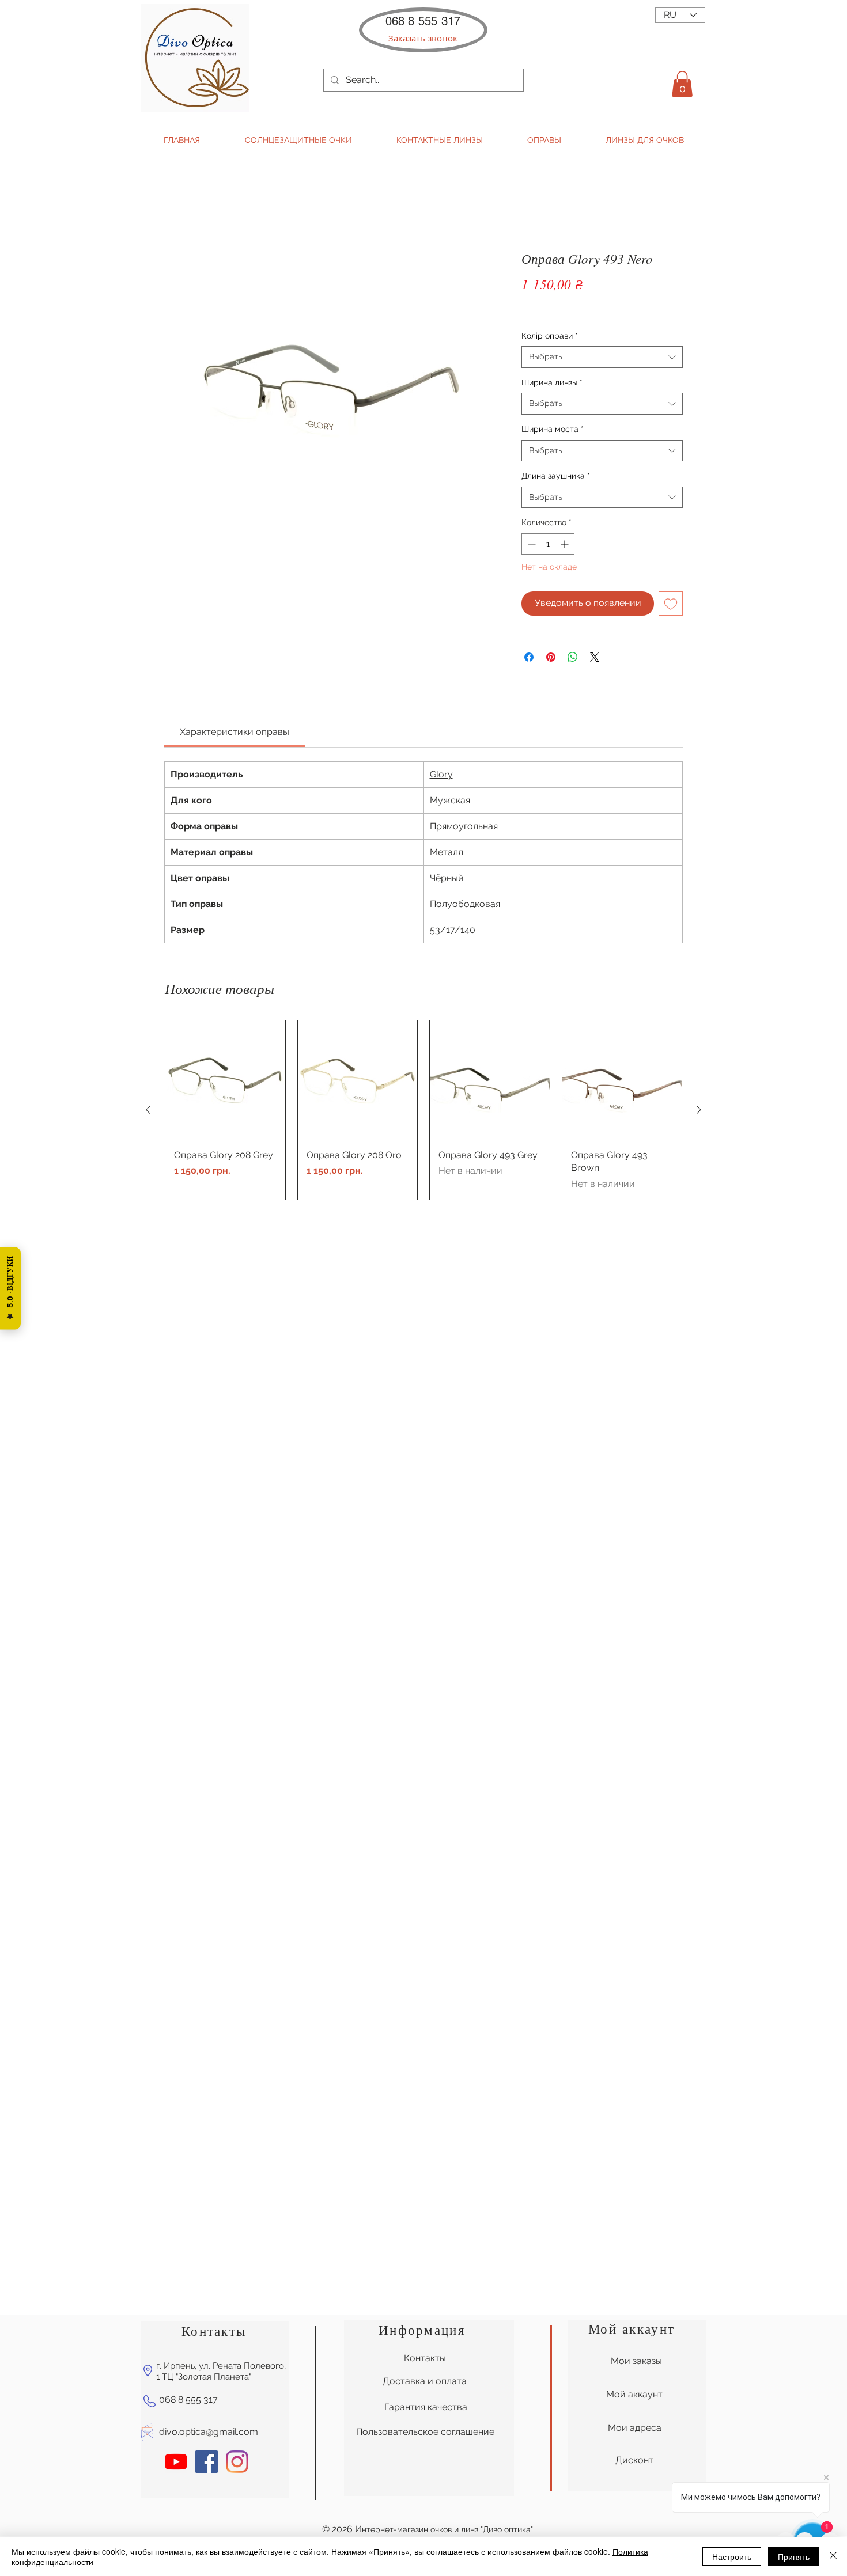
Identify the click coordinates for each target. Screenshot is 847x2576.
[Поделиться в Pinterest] (551, 657)
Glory (441, 774)
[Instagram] (237, 2462)
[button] (423, 38)
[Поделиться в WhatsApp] (573, 657)
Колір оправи (550, 336)
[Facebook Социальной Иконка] (207, 2462)
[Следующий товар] (699, 1110)
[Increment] (566, 544)
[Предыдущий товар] (148, 1110)
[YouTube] (176, 2462)
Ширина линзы (552, 382)
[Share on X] (595, 657)
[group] (423, 1110)
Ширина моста (553, 429)
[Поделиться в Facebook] (529, 657)
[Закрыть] (833, 2556)
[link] (235, 732)
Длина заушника (556, 476)
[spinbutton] (548, 544)
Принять (794, 2556)
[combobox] (602, 357)
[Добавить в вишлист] (671, 604)
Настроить (732, 2556)
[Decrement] (530, 544)
